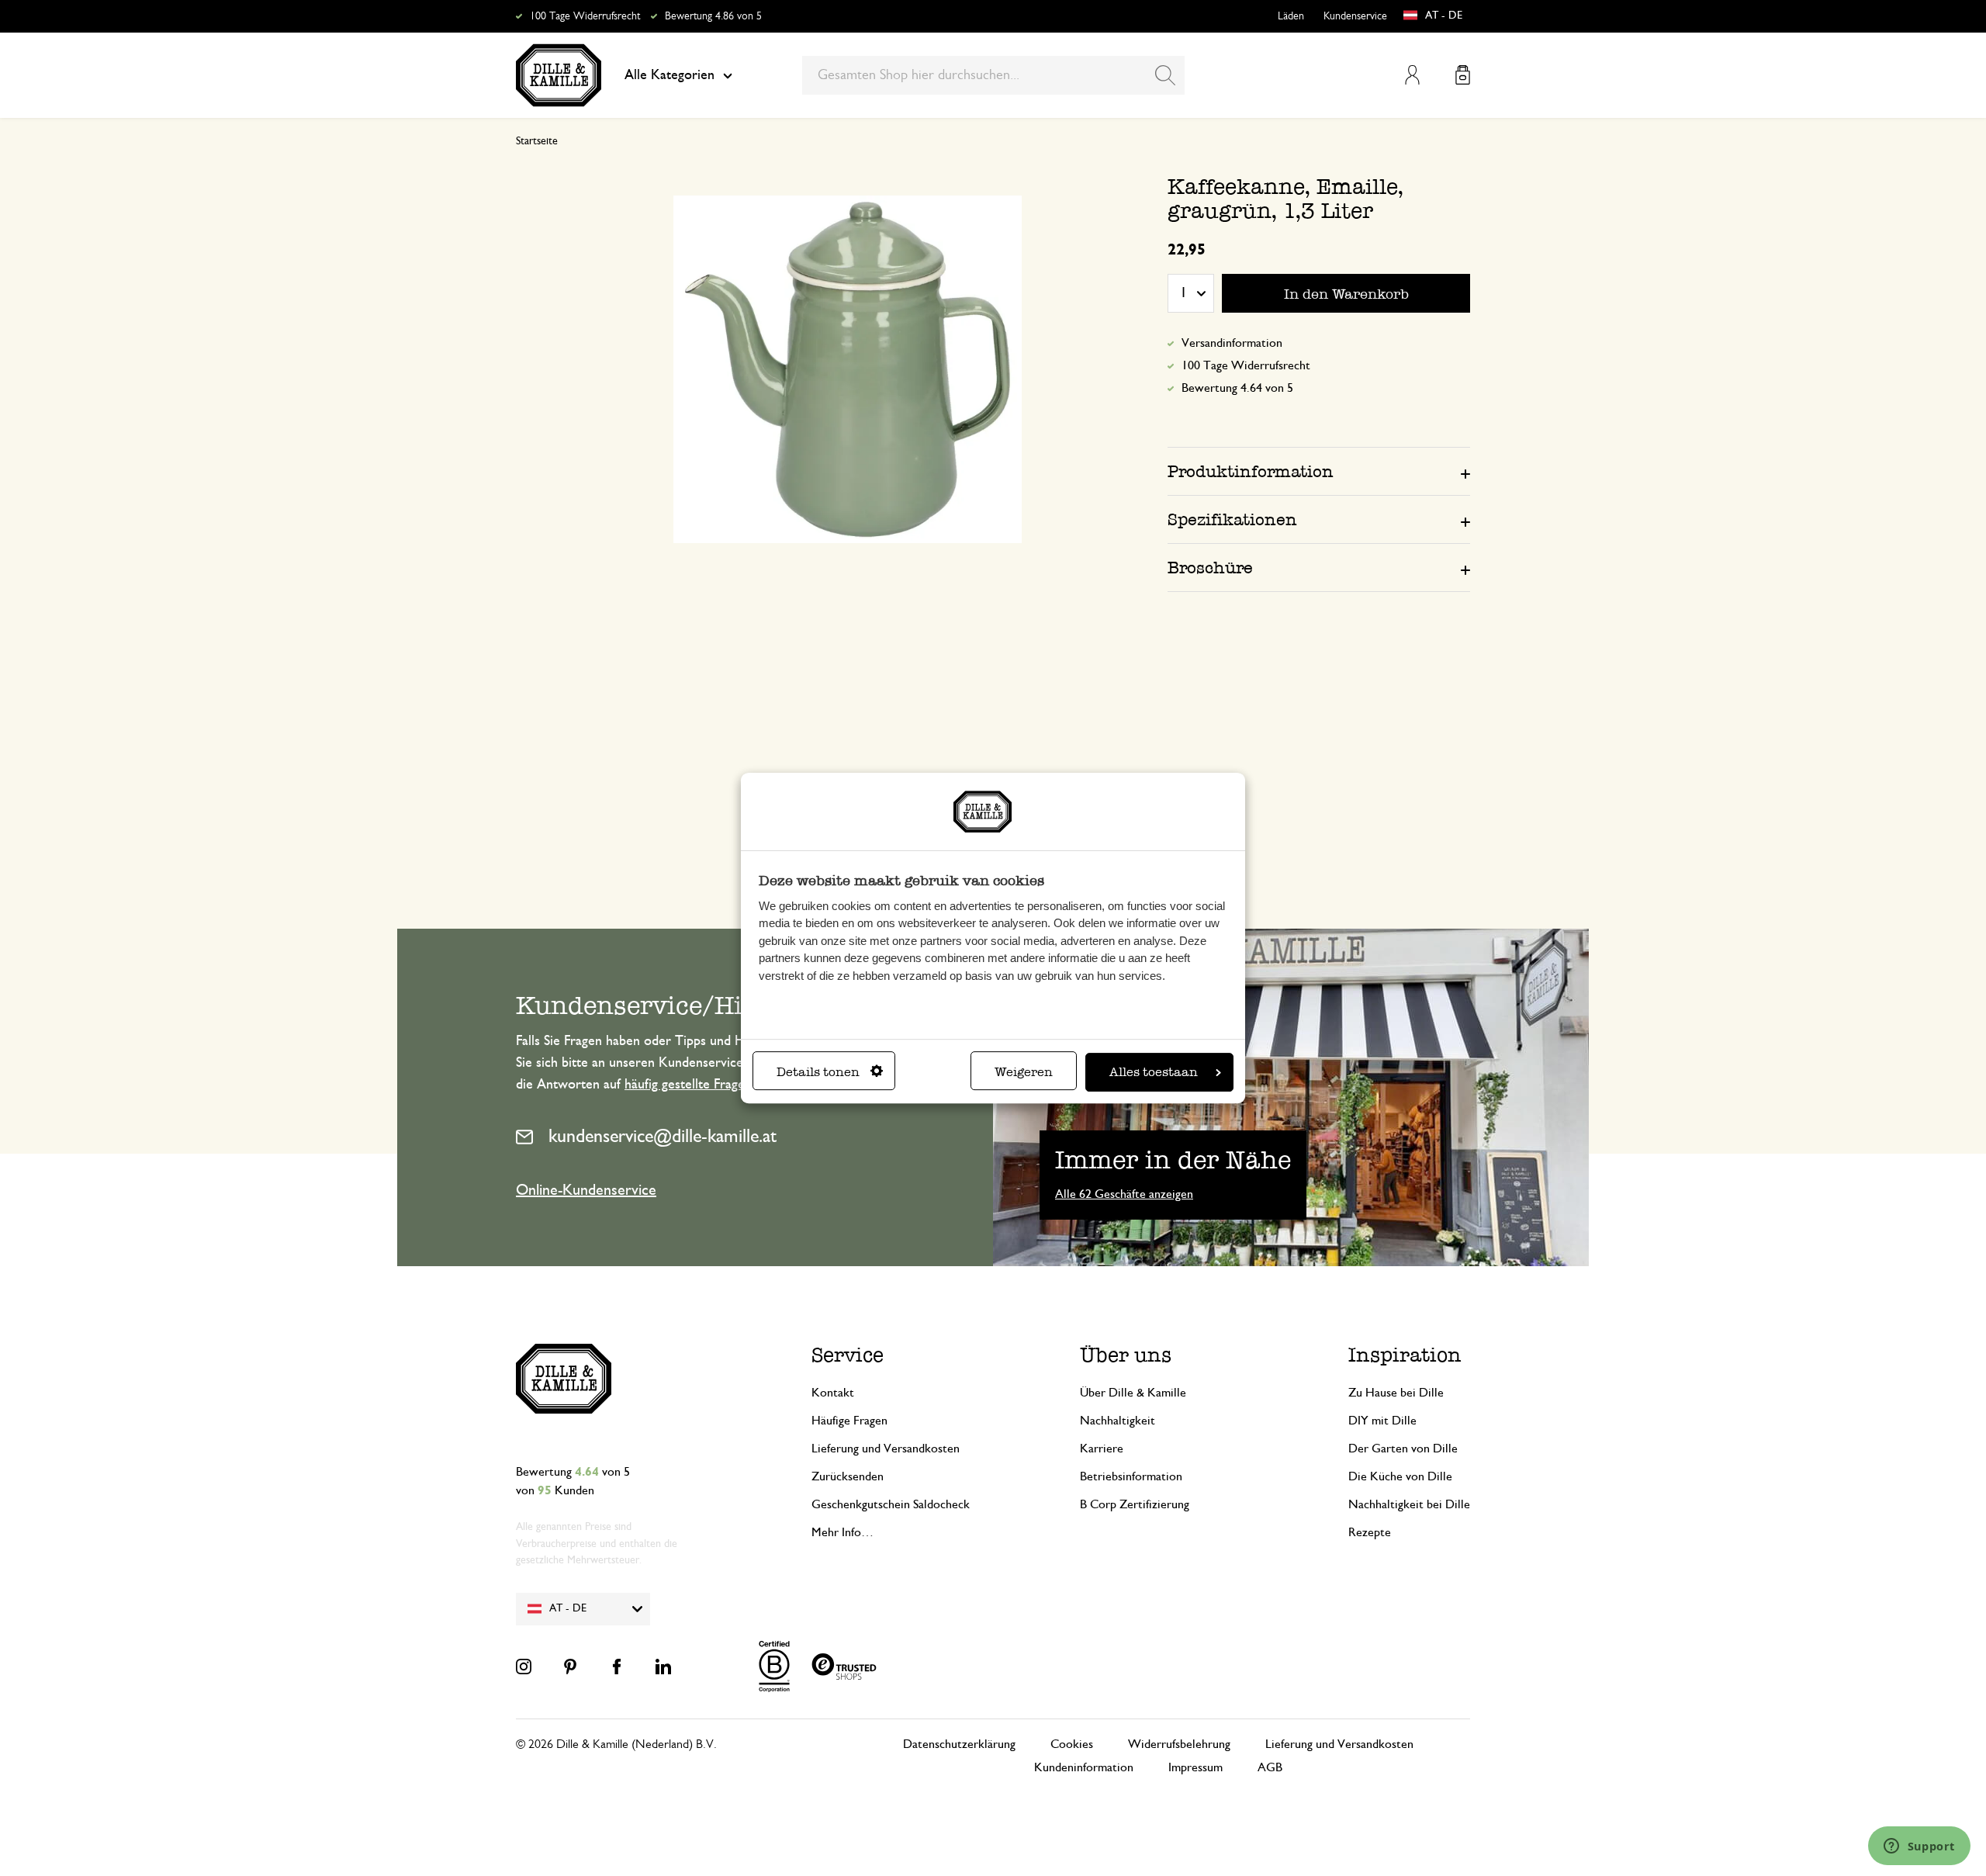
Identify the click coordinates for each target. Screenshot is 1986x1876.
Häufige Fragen (849, 1421)
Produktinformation (1251, 471)
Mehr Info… (842, 1532)
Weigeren (1024, 1072)
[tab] (1319, 471)
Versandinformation (1232, 343)
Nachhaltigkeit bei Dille (1409, 1504)
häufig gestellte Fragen (688, 1085)
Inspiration (1405, 1355)
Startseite (537, 141)
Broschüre (1210, 568)
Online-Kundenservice (586, 1190)
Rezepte (1370, 1532)
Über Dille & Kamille (1133, 1393)
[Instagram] (524, 1667)
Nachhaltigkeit (1118, 1421)
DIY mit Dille (1382, 1421)
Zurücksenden (848, 1476)
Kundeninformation (1084, 1767)
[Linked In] (663, 1667)
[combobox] (993, 75)
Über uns (1126, 1355)
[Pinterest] (570, 1667)
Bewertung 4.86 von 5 (713, 16)
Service (848, 1355)
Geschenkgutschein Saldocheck (891, 1504)
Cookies (1072, 1744)
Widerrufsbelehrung (1179, 1744)
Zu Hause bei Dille (1396, 1393)
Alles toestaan (1154, 1072)
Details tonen (818, 1072)
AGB (1270, 1767)
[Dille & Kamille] (559, 75)
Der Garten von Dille (1403, 1449)
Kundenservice (1355, 16)
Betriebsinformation (1131, 1476)
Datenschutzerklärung (959, 1744)
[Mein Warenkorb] (1463, 75)
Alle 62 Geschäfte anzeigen (1124, 1194)
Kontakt (833, 1393)
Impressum (1195, 1767)
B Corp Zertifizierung (1135, 1504)
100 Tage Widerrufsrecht (585, 16)
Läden (1291, 16)
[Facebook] (617, 1667)
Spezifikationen (1232, 519)
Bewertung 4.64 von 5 (1237, 388)
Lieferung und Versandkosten (886, 1449)
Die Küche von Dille (1400, 1476)
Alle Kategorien (669, 75)
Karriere (1102, 1449)
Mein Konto (1412, 75)
